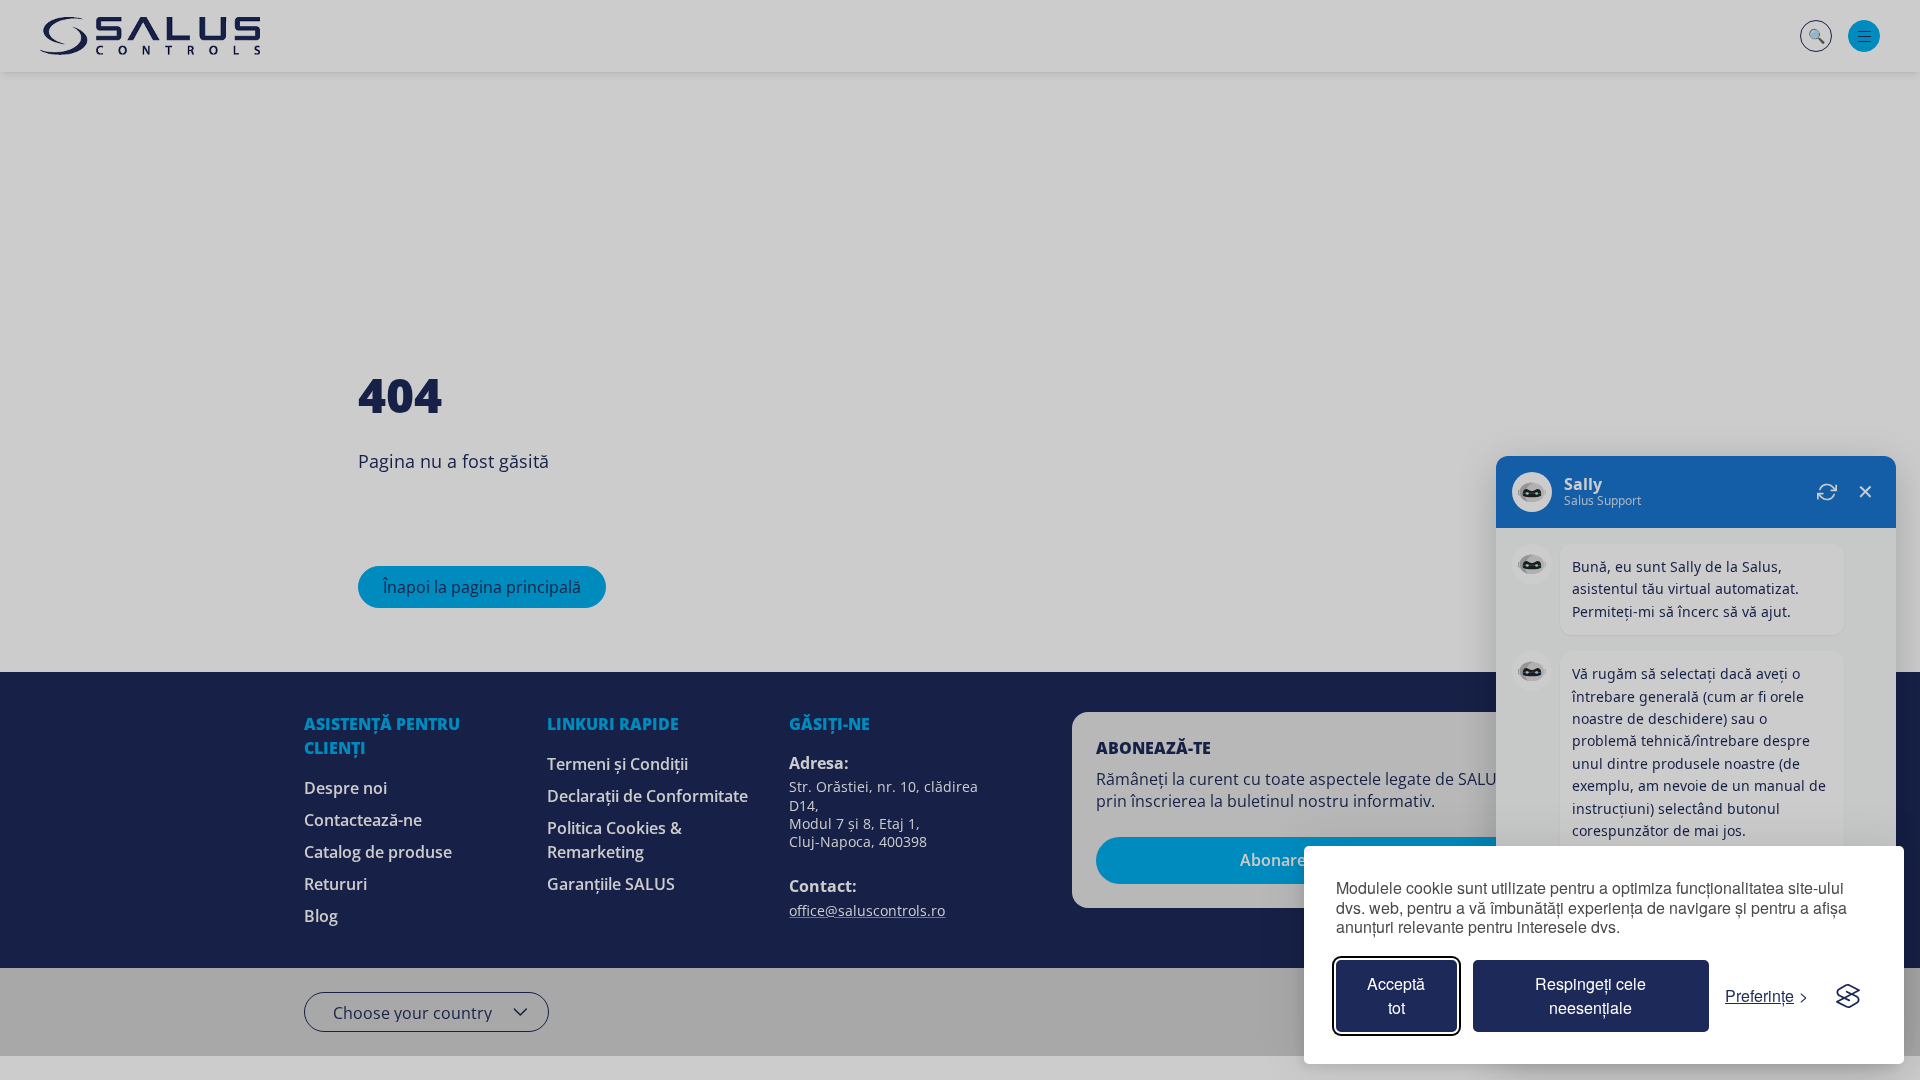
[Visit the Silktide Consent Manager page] (1848, 996)
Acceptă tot (1396, 995)
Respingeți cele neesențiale (1590, 995)
